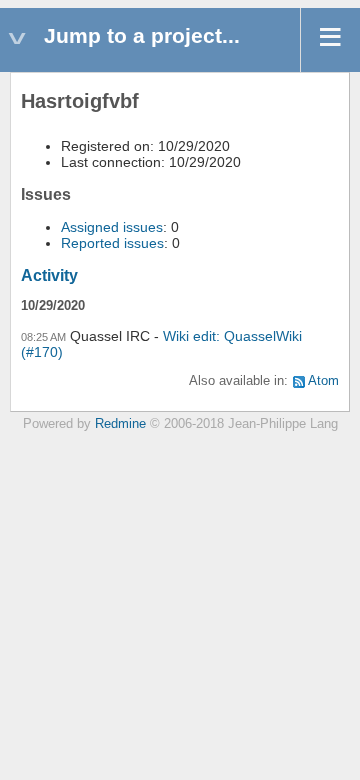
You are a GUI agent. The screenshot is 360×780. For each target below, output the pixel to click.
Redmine (120, 424)
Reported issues (112, 243)
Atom (323, 381)
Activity (49, 275)
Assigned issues (112, 227)
